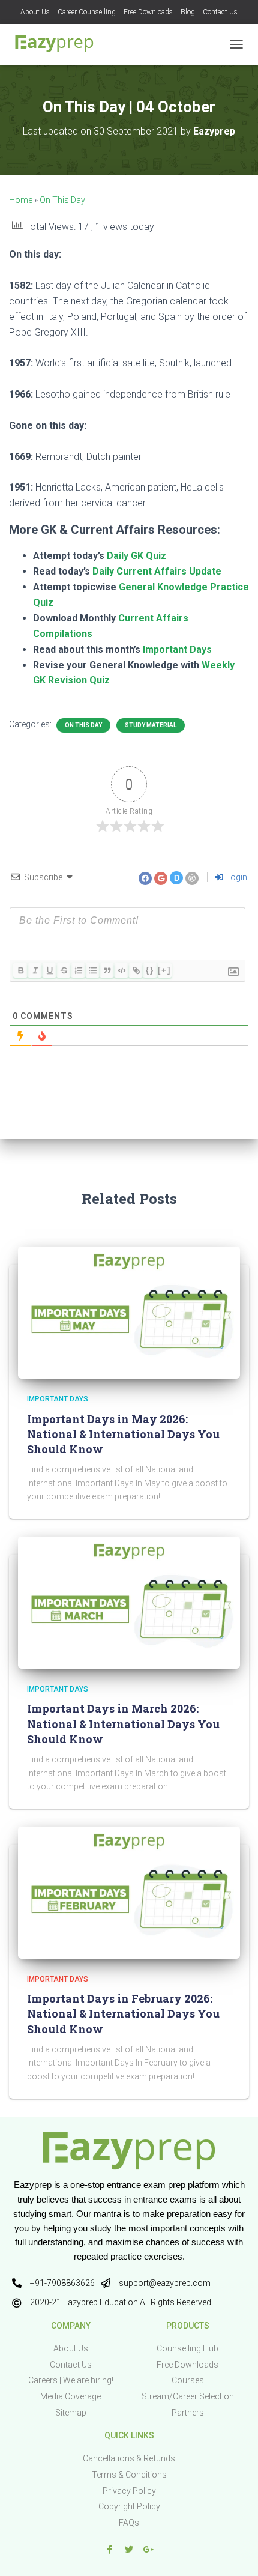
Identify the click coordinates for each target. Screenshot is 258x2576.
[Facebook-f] (109, 2550)
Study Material (151, 725)
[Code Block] (121, 970)
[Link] (136, 970)
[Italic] (35, 970)
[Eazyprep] (58, 44)
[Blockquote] (107, 970)
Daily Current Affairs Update (157, 571)
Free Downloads (148, 12)
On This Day (62, 200)
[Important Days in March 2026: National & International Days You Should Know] (129, 1602)
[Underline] (49, 970)
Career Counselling (87, 12)
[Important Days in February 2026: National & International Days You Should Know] (129, 1892)
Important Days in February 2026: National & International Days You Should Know (123, 2013)
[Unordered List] (92, 970)
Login (236, 877)
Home (21, 200)
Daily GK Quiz (136, 556)
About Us (35, 12)
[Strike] (64, 970)
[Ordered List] (78, 970)
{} (150, 970)
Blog (188, 12)
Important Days (177, 649)
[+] (164, 970)
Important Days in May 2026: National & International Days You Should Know (123, 1434)
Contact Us (220, 12)
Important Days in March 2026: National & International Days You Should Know (123, 1723)
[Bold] (20, 970)
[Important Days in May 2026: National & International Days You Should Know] (129, 1312)
